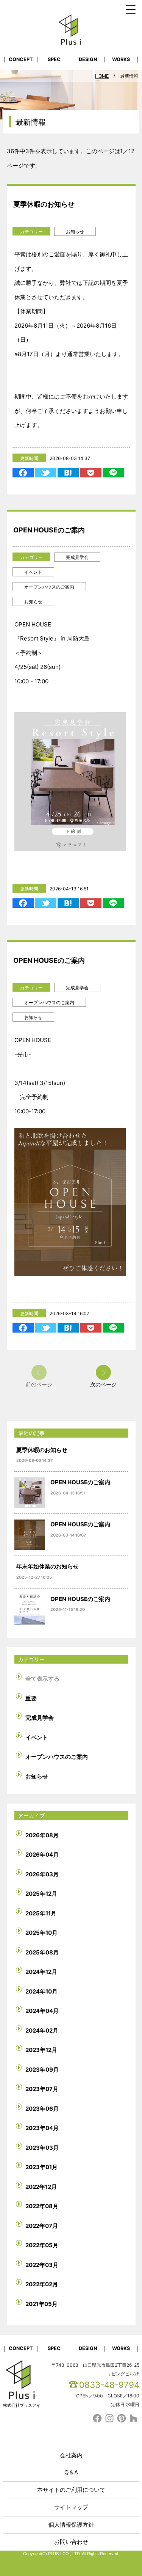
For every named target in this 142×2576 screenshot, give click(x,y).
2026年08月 (42, 1835)
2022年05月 (42, 2245)
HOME (102, 76)
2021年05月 (41, 2304)
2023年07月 (42, 2089)
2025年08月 (42, 1952)
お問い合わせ (71, 2542)
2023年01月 (41, 2167)
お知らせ (75, 232)
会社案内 (71, 2455)
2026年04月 (42, 1855)
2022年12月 (41, 2187)
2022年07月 (42, 2226)
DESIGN (88, 59)
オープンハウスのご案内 (49, 587)
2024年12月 (41, 1972)
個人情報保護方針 (71, 2525)
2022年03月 (42, 2265)
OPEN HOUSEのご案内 (49, 530)
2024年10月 (41, 1991)
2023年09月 (42, 2070)
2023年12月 (41, 2050)
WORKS (121, 59)
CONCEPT (21, 59)
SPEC (54, 59)
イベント (33, 572)
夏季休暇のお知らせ (44, 204)
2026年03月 (42, 1874)
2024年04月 (42, 2011)
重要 (31, 1698)
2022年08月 (42, 2206)
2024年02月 (42, 2031)
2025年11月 (41, 1913)
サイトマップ (71, 2507)
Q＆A (71, 2472)
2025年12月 (41, 1894)
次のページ (103, 1384)
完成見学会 (77, 557)
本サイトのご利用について (71, 2490)
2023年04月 (42, 2128)
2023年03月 (42, 2148)
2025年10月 (41, 1933)
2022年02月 (42, 2284)
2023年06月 (42, 2109)
